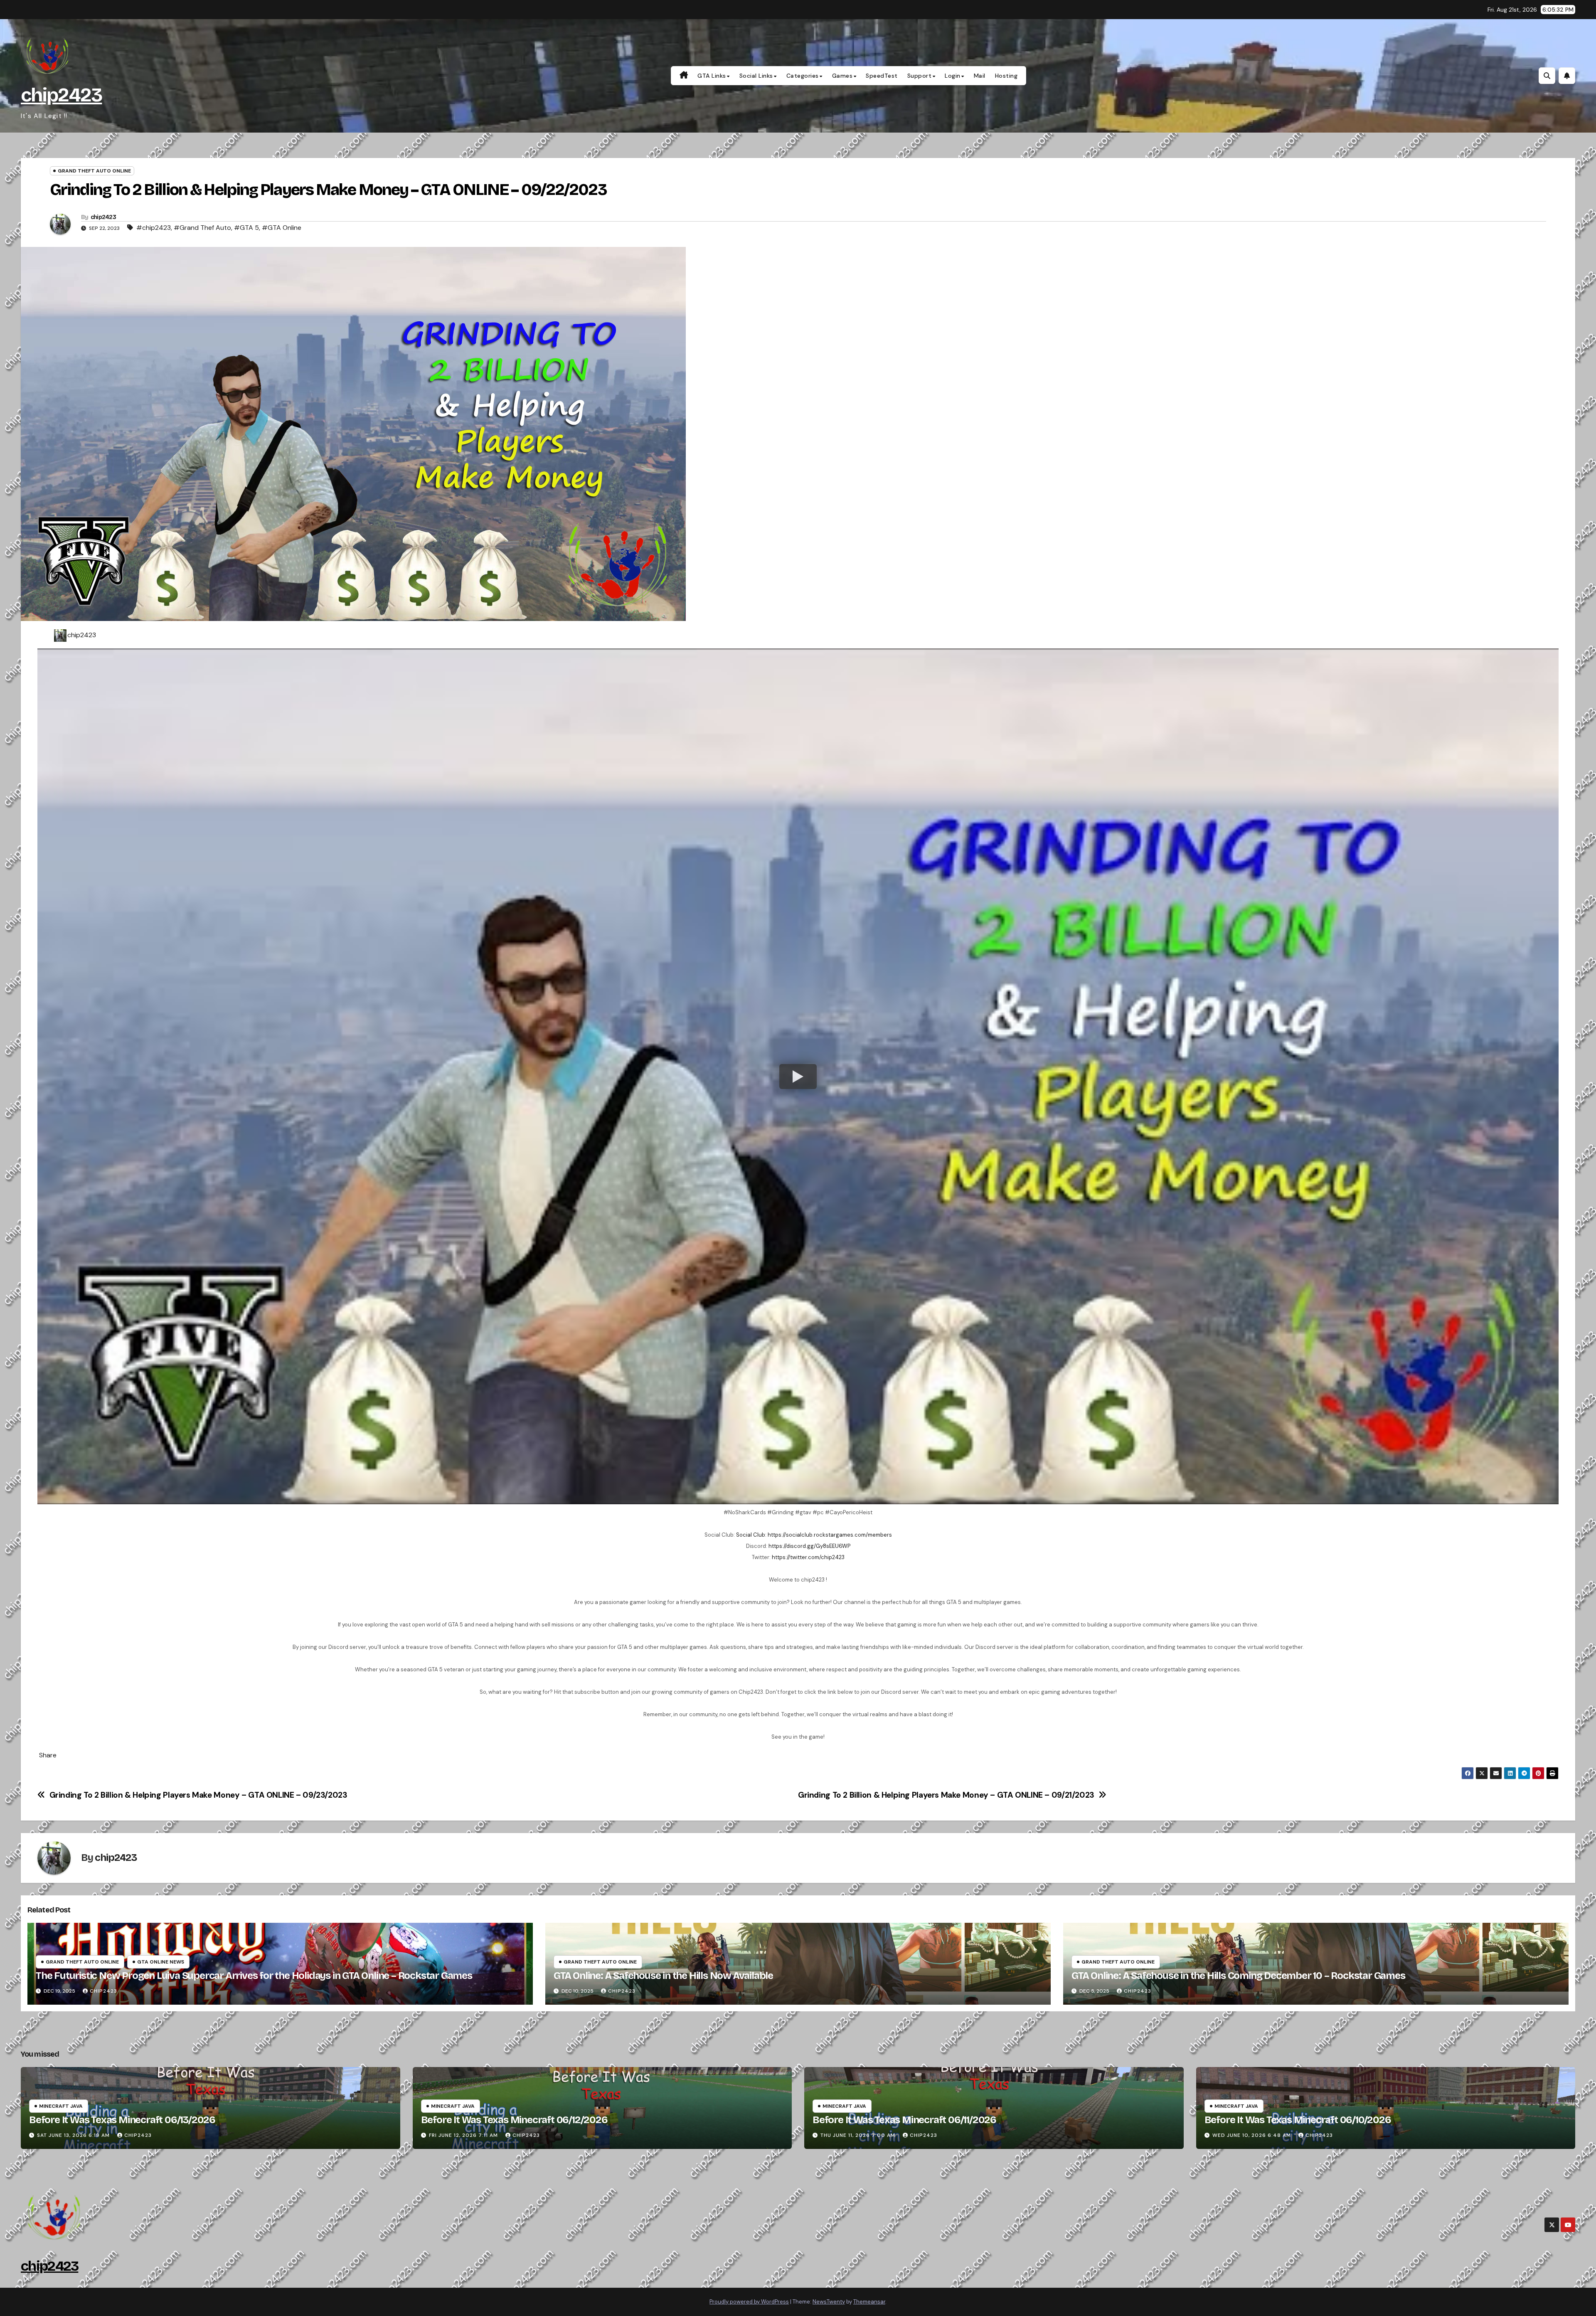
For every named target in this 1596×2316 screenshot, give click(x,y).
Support (920, 76)
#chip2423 (154, 228)
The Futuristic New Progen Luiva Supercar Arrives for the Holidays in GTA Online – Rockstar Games (254, 1976)
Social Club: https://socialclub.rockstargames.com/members (814, 1535)
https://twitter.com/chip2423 (808, 1557)
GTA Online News (161, 1962)
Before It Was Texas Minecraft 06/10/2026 (1298, 2120)
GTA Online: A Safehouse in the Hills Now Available (663, 1976)
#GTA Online (282, 228)
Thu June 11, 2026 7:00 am (858, 2135)
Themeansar (869, 2302)
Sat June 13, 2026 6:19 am (73, 2135)
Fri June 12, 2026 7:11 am (463, 2135)
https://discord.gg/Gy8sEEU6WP (809, 1546)
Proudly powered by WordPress (749, 2302)
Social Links (756, 76)
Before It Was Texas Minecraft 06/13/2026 (122, 2120)
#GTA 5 (246, 228)
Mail (980, 76)
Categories (803, 76)
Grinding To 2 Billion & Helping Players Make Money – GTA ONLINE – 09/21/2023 (946, 1795)
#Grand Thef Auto (202, 228)
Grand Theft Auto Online (94, 171)
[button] (1547, 76)
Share (48, 1755)
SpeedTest (882, 76)
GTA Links (712, 76)
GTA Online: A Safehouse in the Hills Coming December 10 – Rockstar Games (1238, 1976)
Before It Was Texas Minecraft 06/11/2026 (904, 2120)
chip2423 (61, 95)
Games (842, 76)
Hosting (1006, 76)
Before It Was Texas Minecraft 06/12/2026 (514, 2120)
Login (953, 76)
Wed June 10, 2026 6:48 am (1252, 2135)
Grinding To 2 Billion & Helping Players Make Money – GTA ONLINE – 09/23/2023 (198, 1795)
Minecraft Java (61, 2106)
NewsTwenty (829, 2302)
